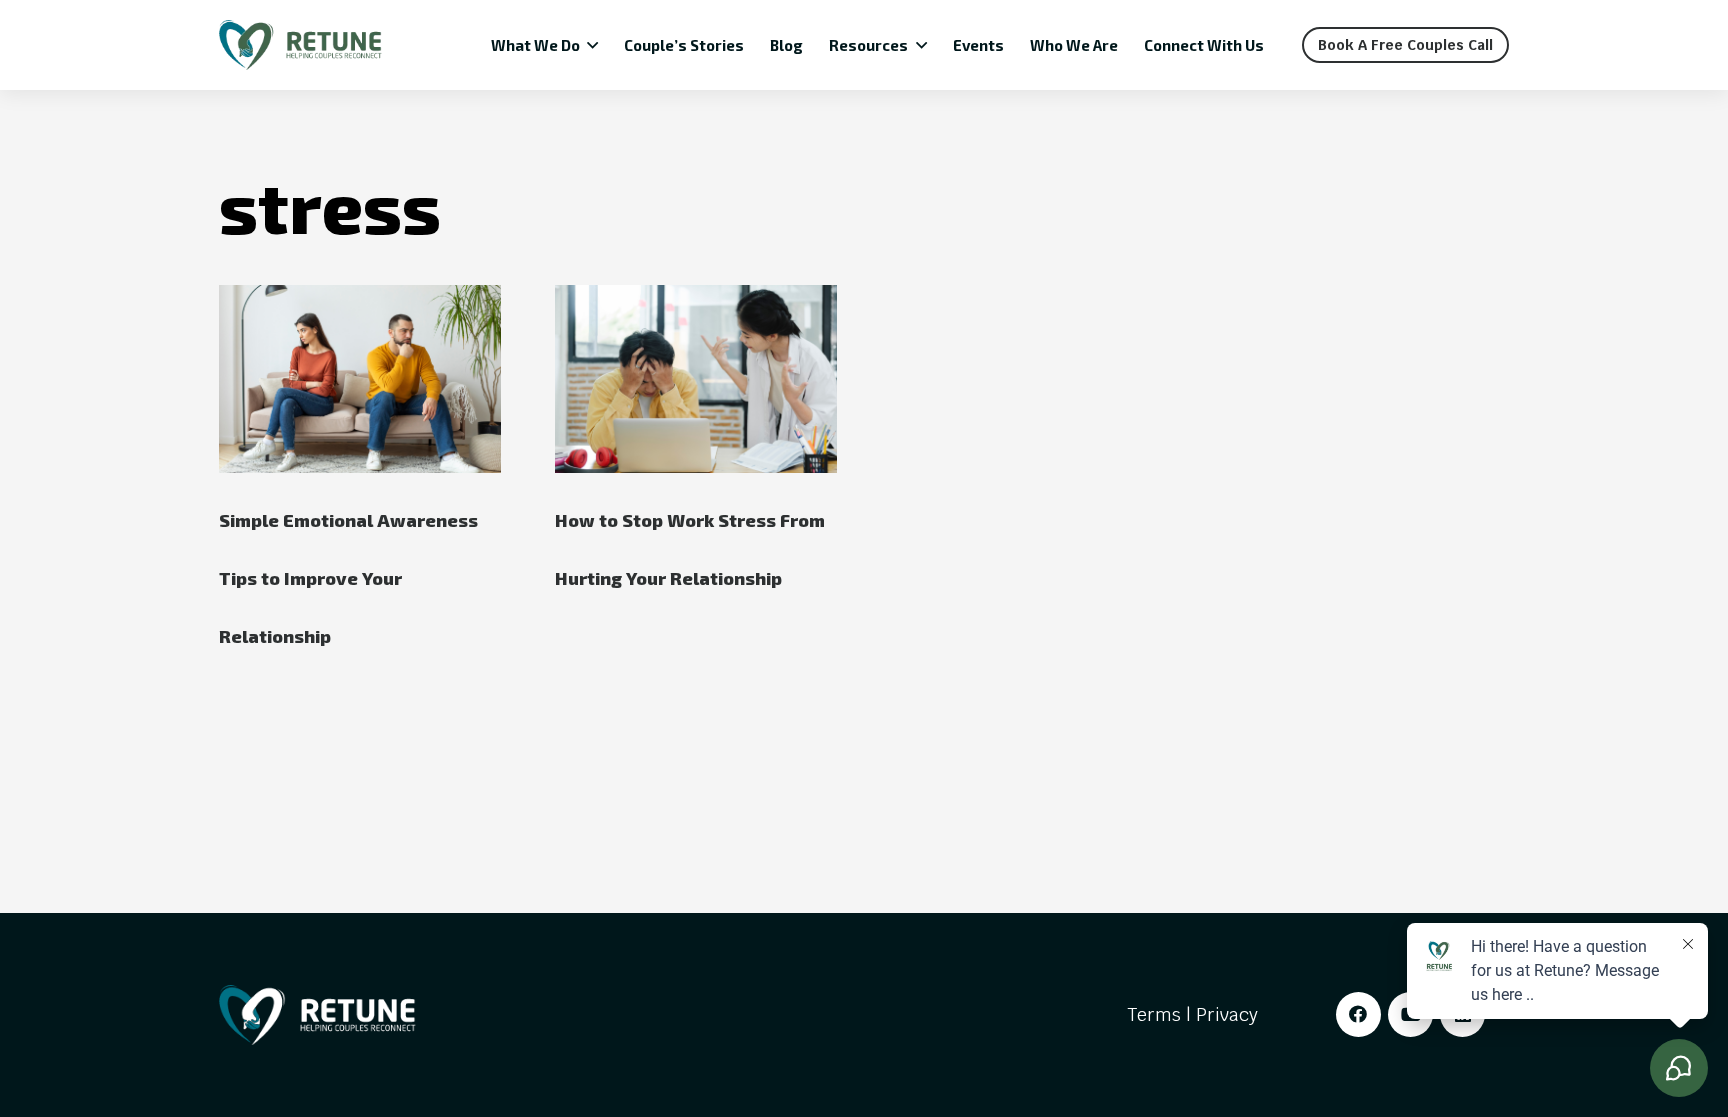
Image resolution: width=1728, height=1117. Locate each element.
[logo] (300, 45)
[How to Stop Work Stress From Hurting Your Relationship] (696, 379)
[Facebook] (1358, 1014)
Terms (1154, 1014)
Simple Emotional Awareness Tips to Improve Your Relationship (348, 578)
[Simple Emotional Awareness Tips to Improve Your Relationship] (360, 379)
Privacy (1227, 1014)
